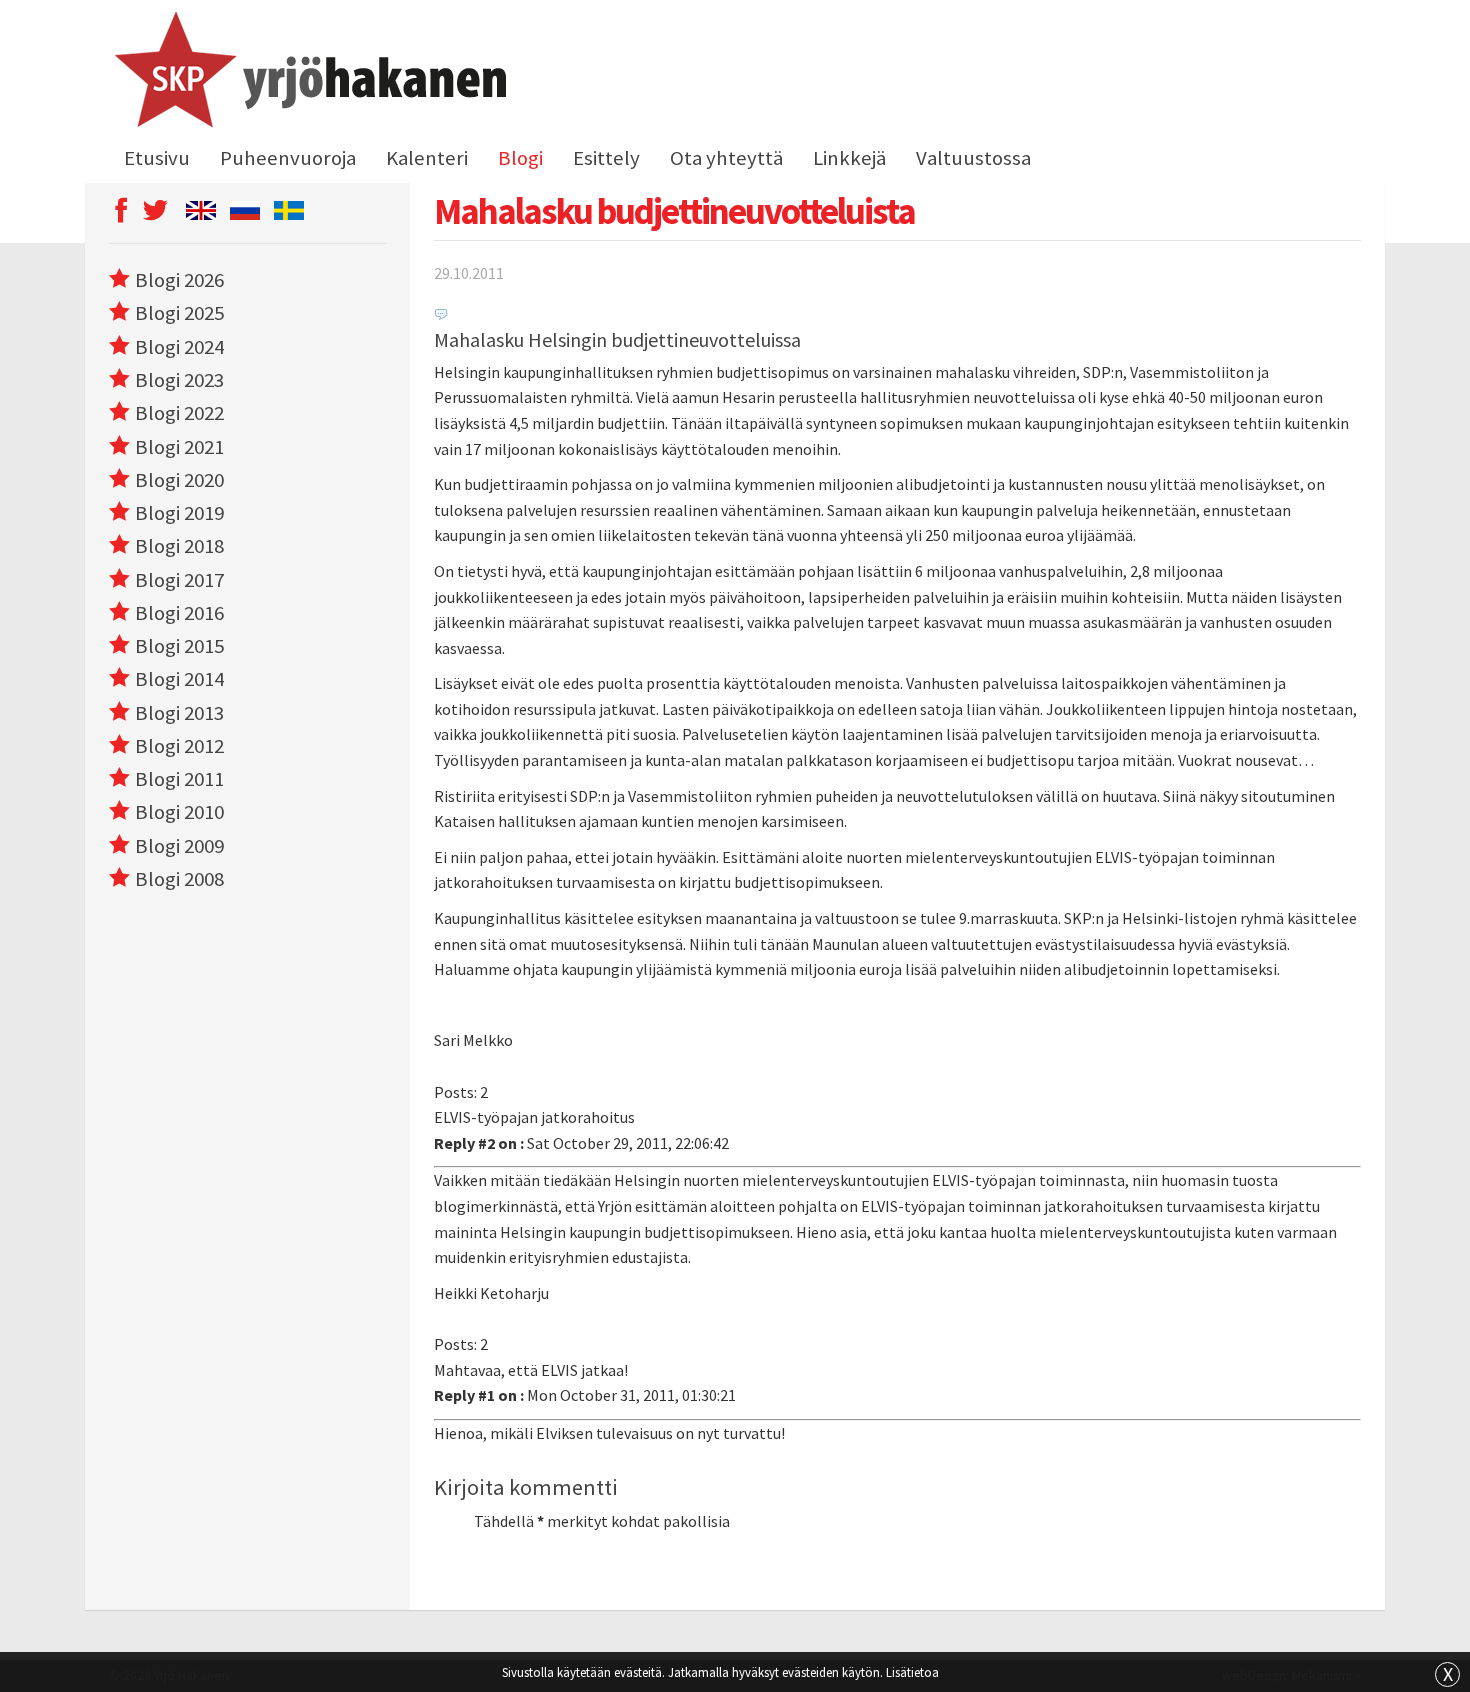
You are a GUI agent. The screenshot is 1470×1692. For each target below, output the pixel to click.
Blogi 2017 (179, 580)
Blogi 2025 (179, 313)
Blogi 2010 (179, 812)
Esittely (606, 158)
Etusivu (157, 158)
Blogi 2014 (179, 679)
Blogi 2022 (179, 413)
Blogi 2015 (179, 646)
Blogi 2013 (179, 713)
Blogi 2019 (179, 513)
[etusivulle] (307, 73)
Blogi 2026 (179, 280)
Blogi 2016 (179, 613)
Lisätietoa (912, 1672)
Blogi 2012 (179, 746)
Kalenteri (427, 158)
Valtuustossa (973, 158)
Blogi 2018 (179, 546)
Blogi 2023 (179, 380)
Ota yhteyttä (726, 158)
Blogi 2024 (179, 347)
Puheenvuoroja (288, 158)
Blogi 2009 (179, 846)
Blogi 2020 (179, 480)
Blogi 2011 (179, 779)
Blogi (520, 158)
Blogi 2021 (179, 447)
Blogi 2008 (179, 879)
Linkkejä (849, 158)
